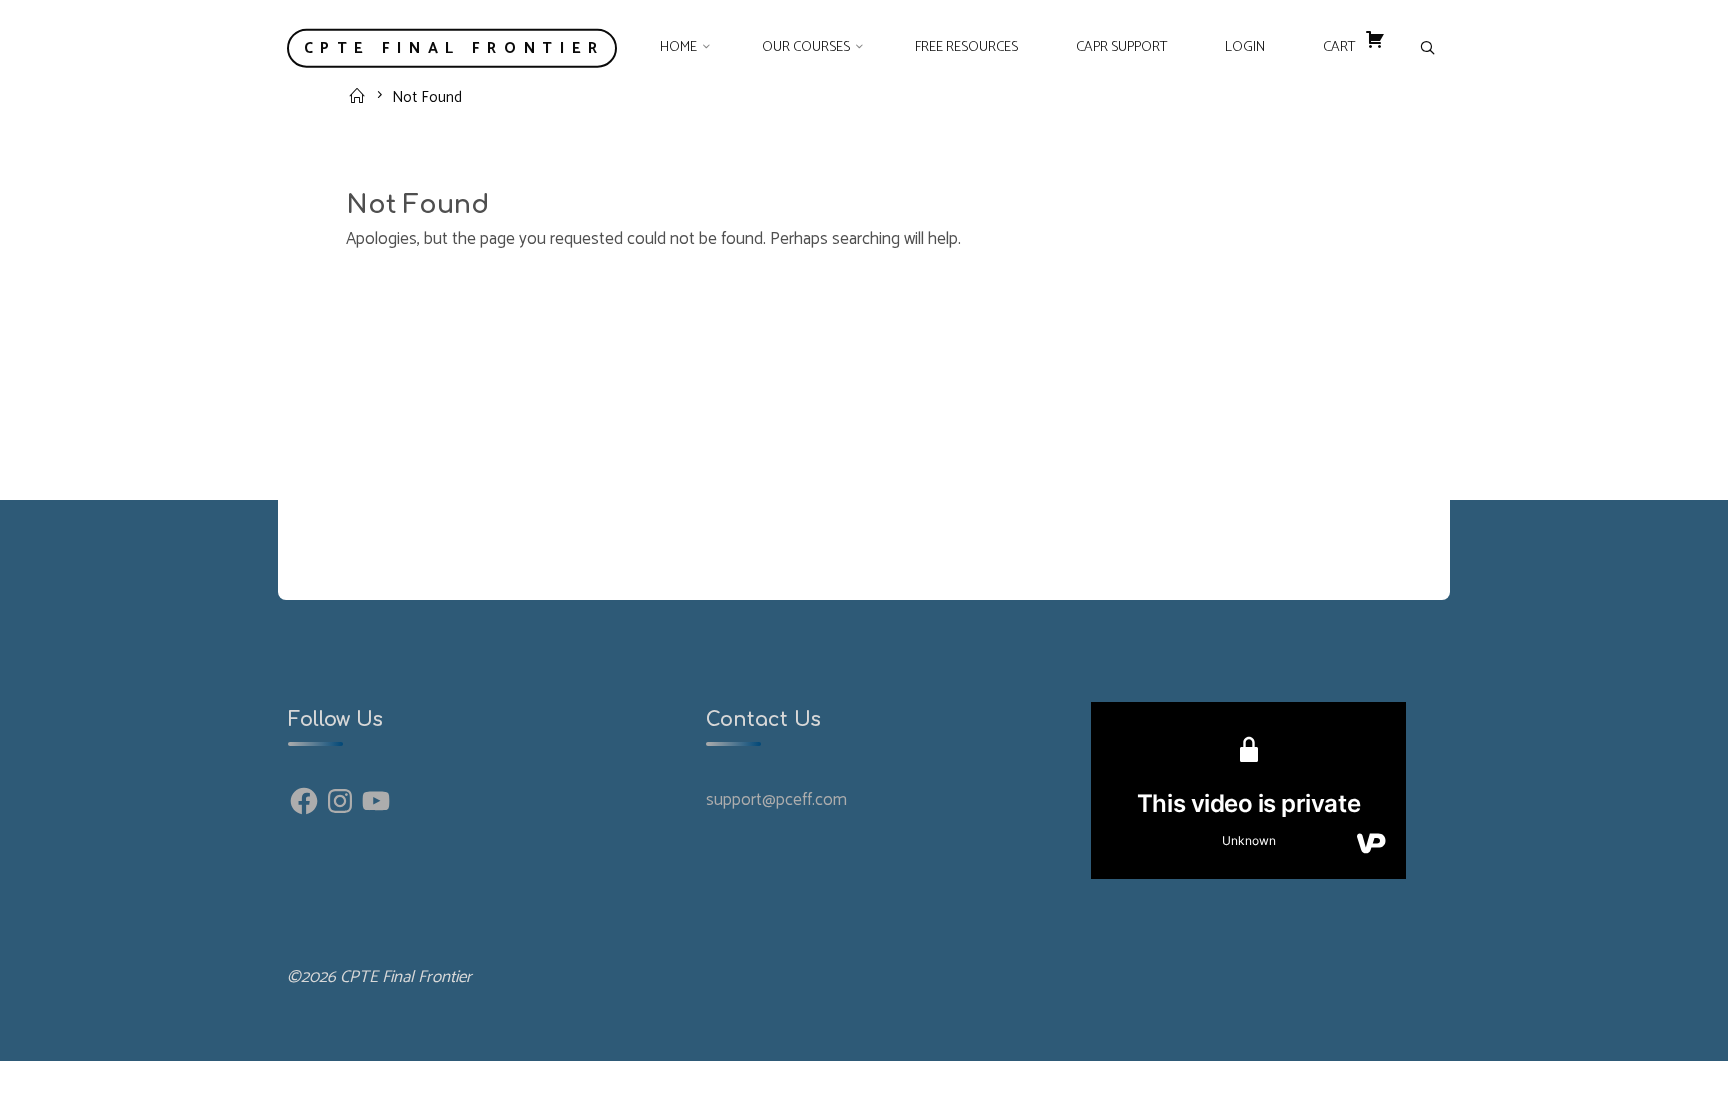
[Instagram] (340, 801)
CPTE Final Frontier (454, 47)
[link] (1427, 49)
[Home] (360, 96)
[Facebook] (304, 801)
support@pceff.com (776, 800)
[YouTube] (376, 801)
